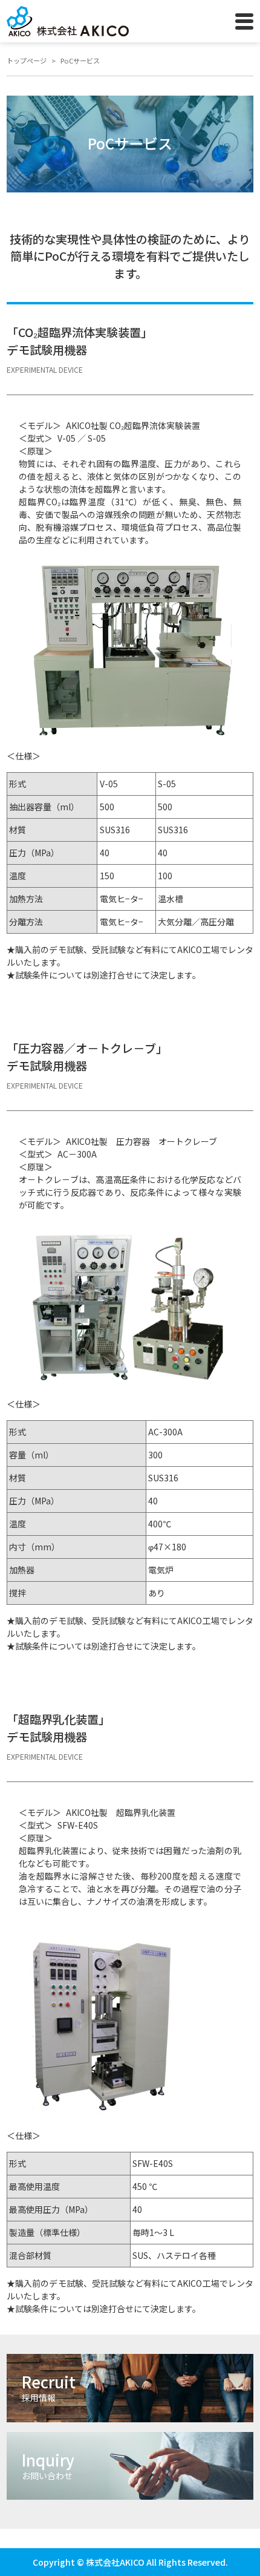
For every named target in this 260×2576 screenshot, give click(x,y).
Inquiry (48, 2465)
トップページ (27, 61)
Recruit (49, 2387)
